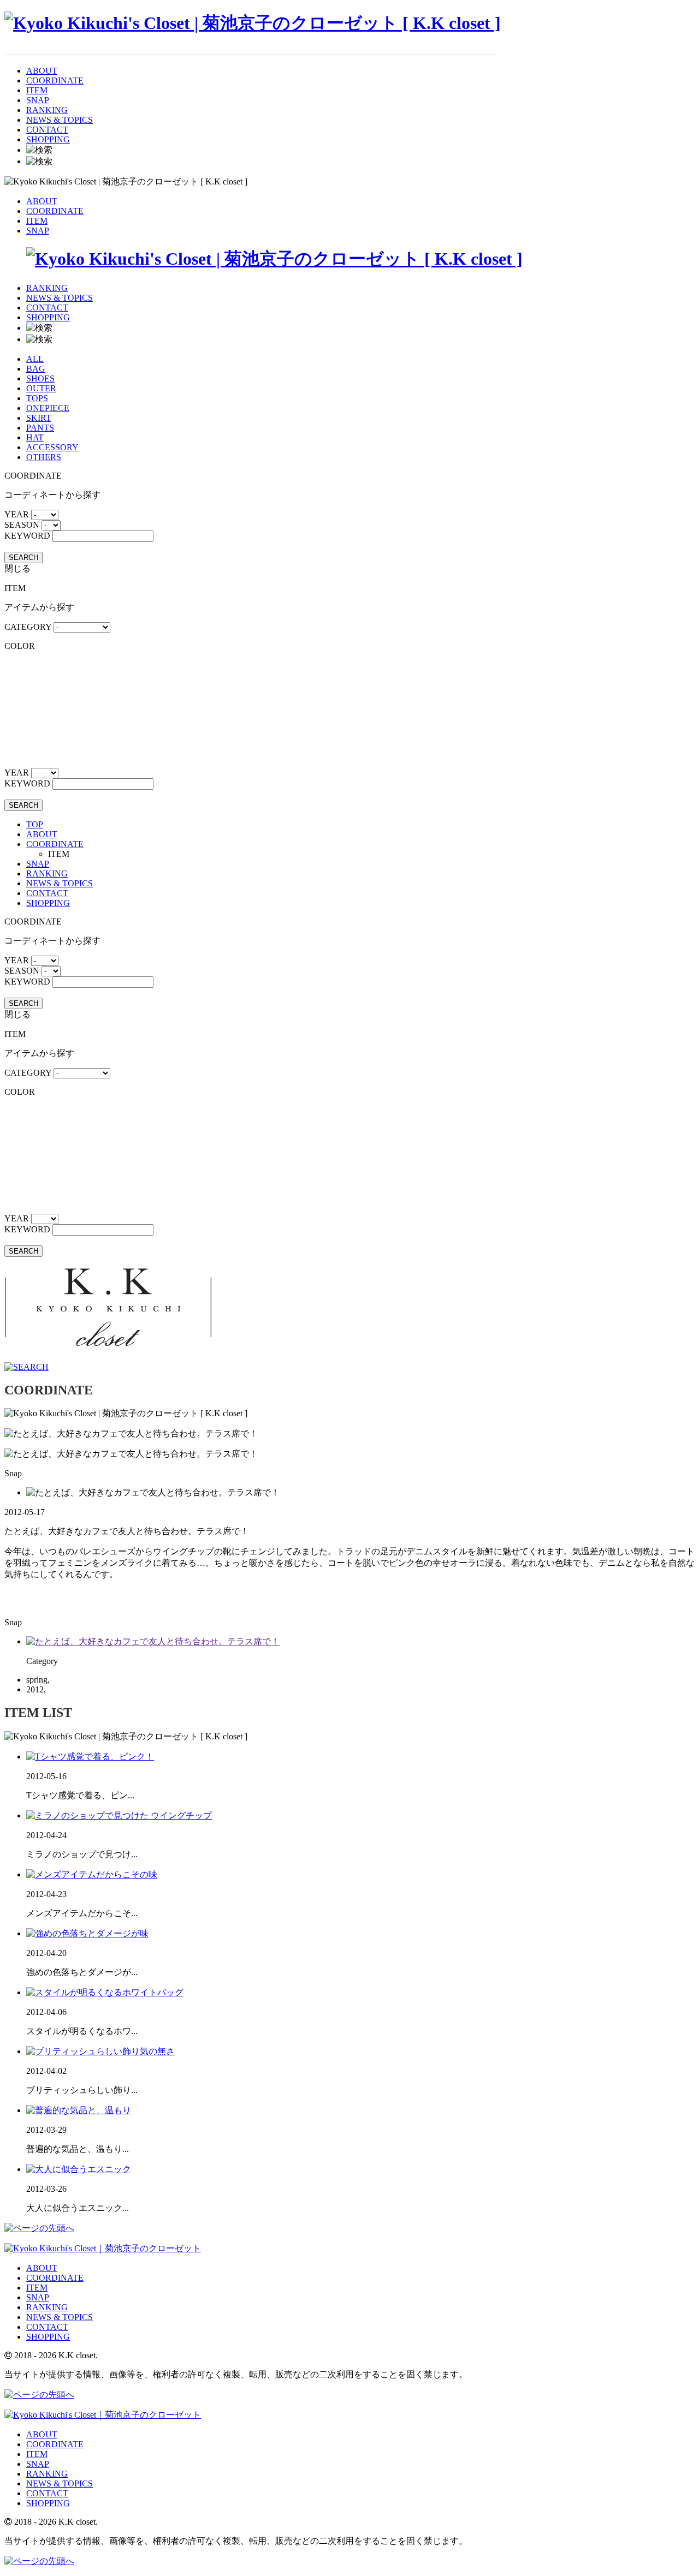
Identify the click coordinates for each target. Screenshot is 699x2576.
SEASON (22, 525)
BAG (36, 369)
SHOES (40, 378)
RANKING (47, 110)
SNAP (38, 100)
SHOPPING (48, 139)
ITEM (37, 90)
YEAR (17, 514)
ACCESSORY (52, 447)
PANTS (40, 428)
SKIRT (39, 418)
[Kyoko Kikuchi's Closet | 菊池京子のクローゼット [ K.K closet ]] (253, 23)
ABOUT (42, 71)
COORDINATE (55, 80)
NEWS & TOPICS (60, 120)
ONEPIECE (48, 408)
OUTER (41, 388)
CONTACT (47, 130)
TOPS (37, 398)
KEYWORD (27, 536)
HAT (35, 437)
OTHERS (44, 457)
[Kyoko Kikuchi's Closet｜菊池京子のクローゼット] (103, 2248)
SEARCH (23, 557)
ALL (35, 359)
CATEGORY (28, 627)
